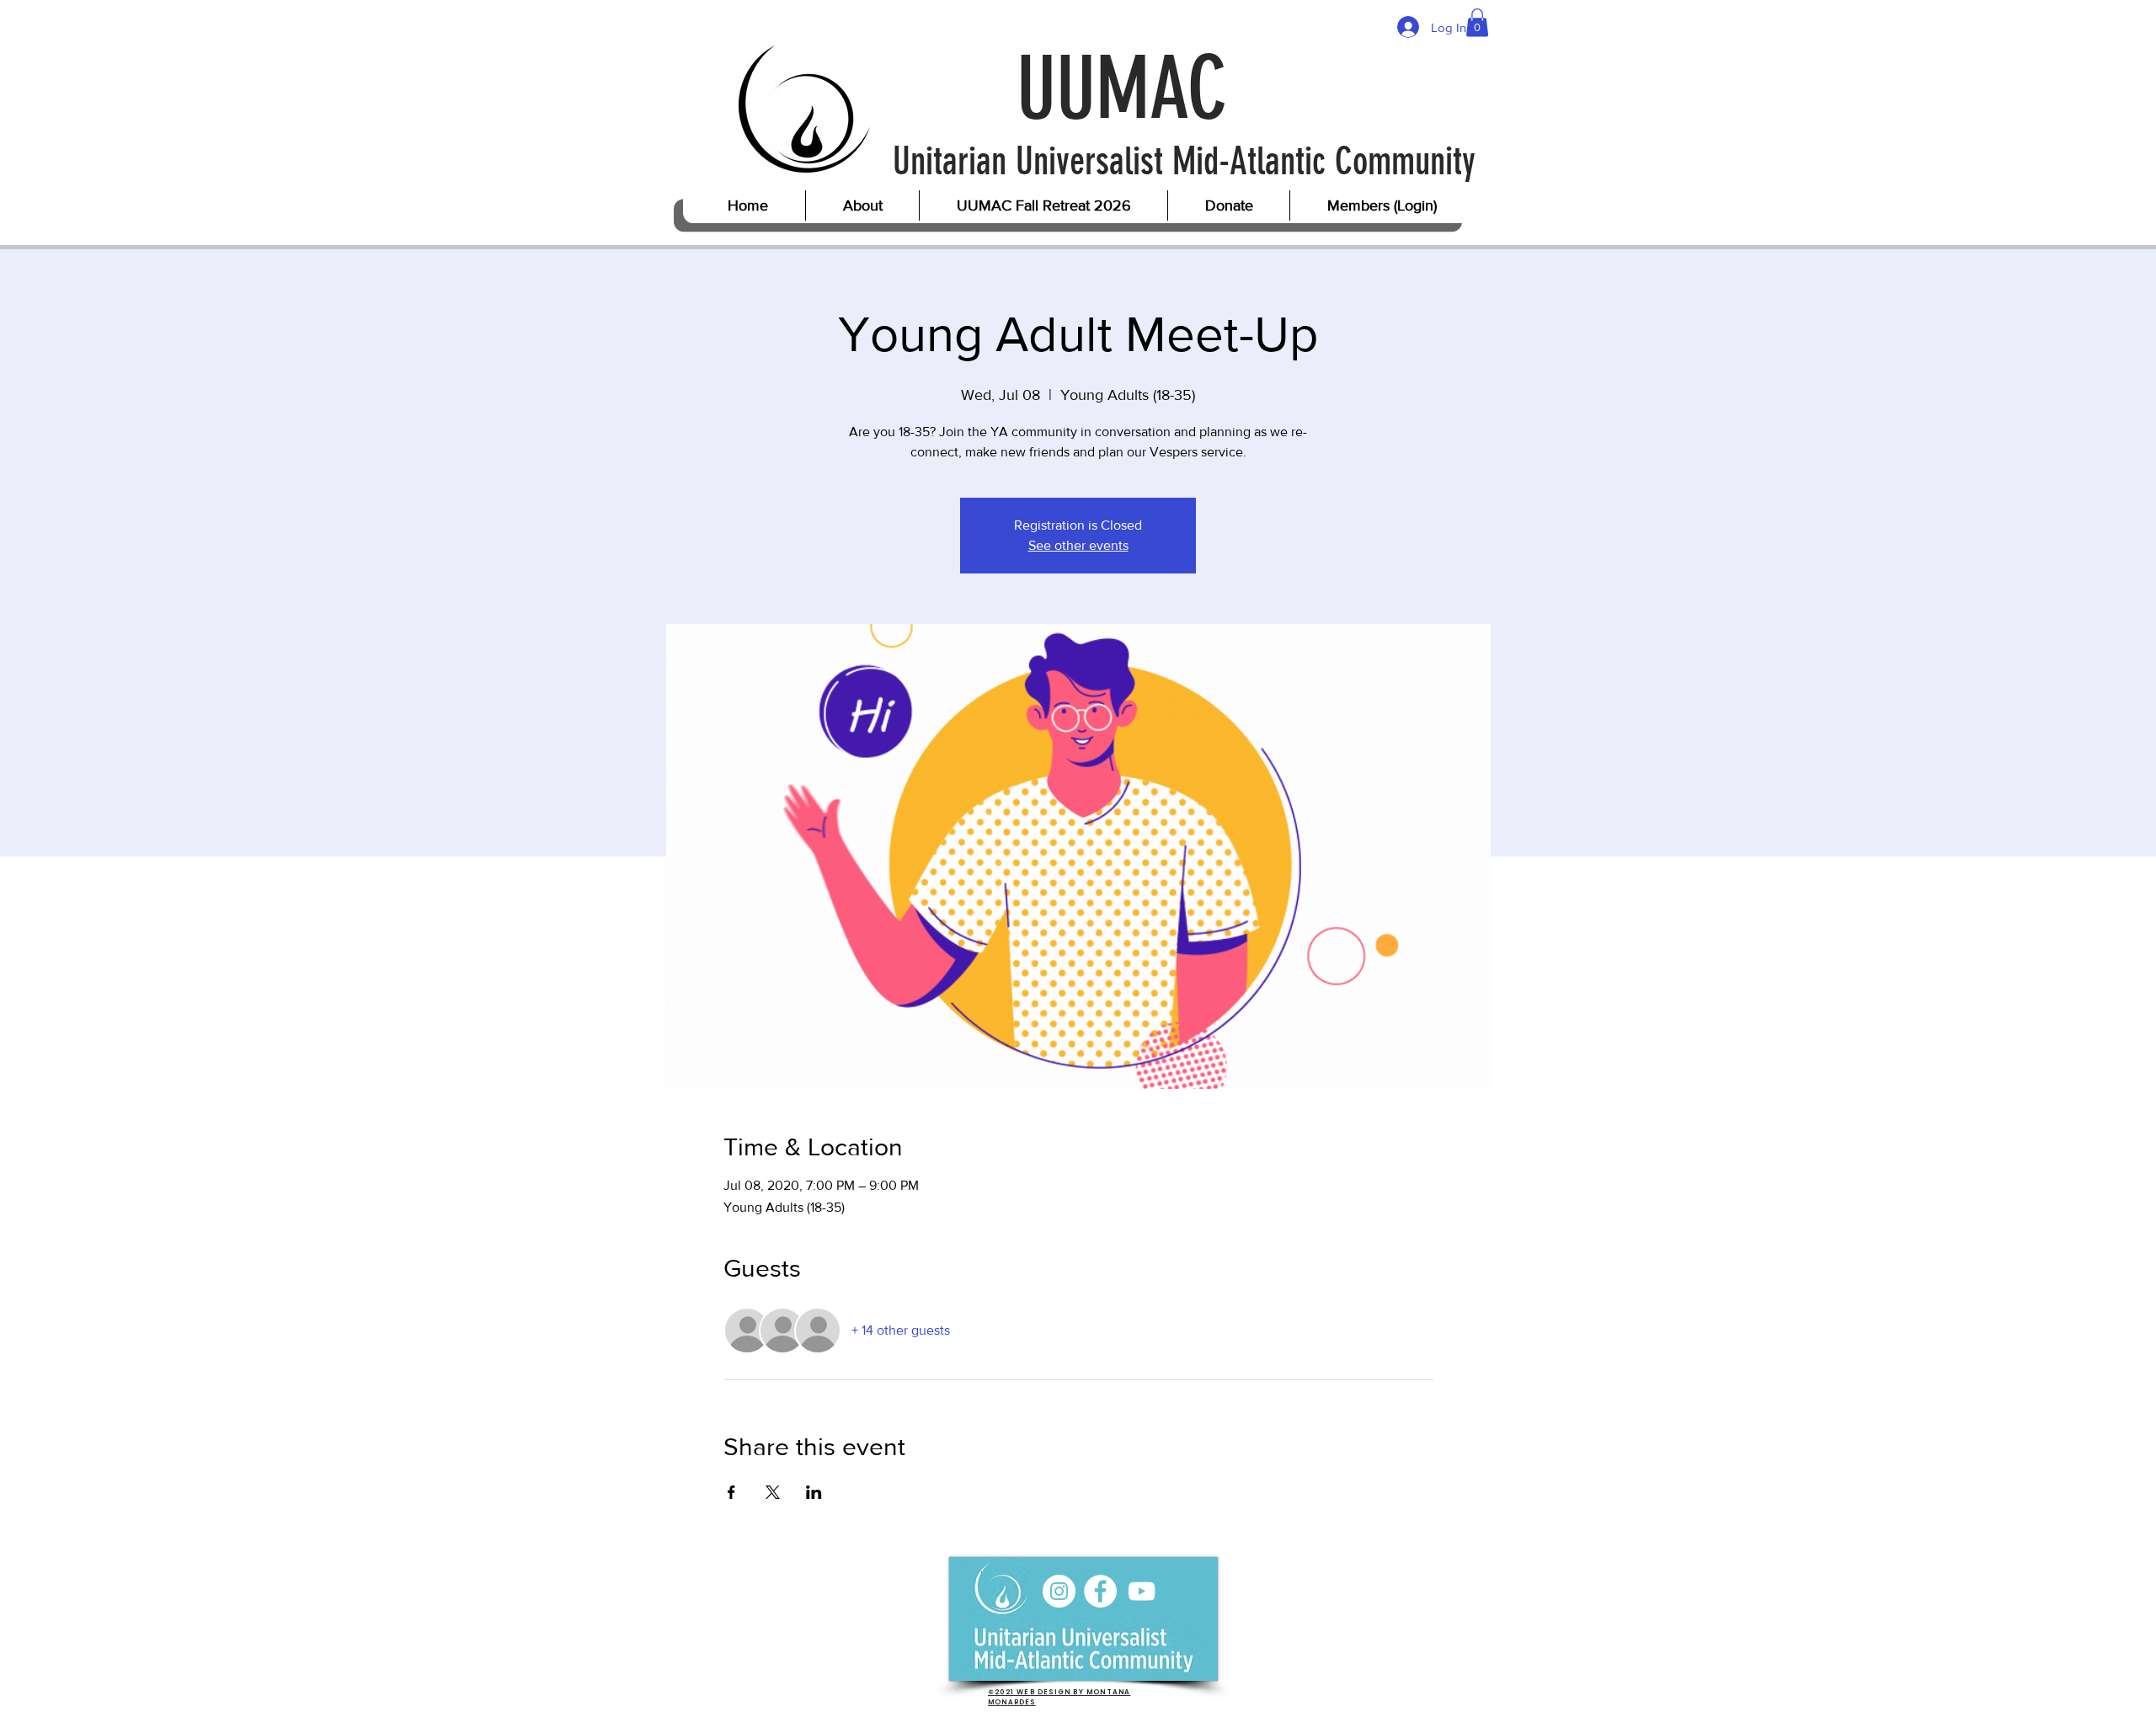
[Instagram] (1059, 1591)
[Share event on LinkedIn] (814, 1492)
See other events (1078, 545)
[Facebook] (1100, 1591)
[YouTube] (1142, 1591)
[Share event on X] (773, 1492)
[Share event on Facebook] (731, 1492)
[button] (1477, 22)
